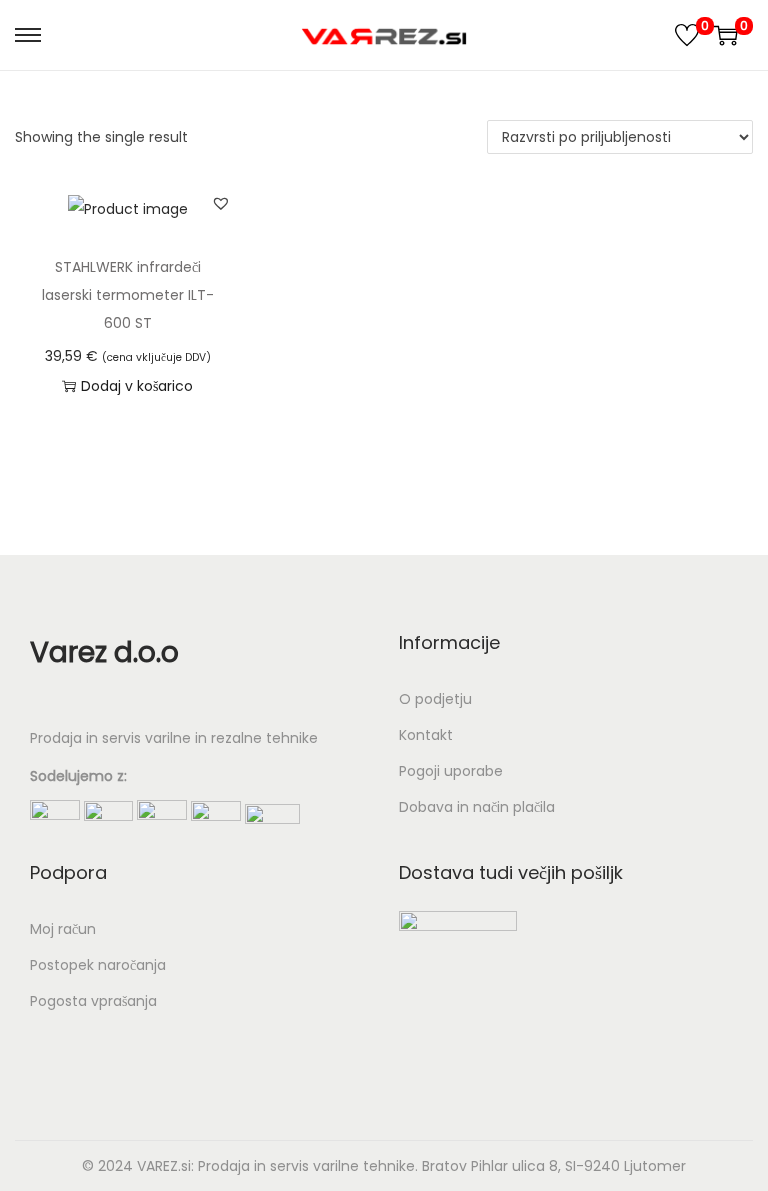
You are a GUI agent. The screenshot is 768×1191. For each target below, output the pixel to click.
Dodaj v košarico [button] (137, 386)
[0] (687, 35)
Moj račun (63, 929)
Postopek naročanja (98, 965)
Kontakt (426, 735)
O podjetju (435, 699)
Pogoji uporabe (451, 771)
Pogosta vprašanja (93, 1001)
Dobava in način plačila (477, 807)
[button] (221, 203)
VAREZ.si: (165, 1166)
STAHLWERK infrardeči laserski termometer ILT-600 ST (128, 295)
